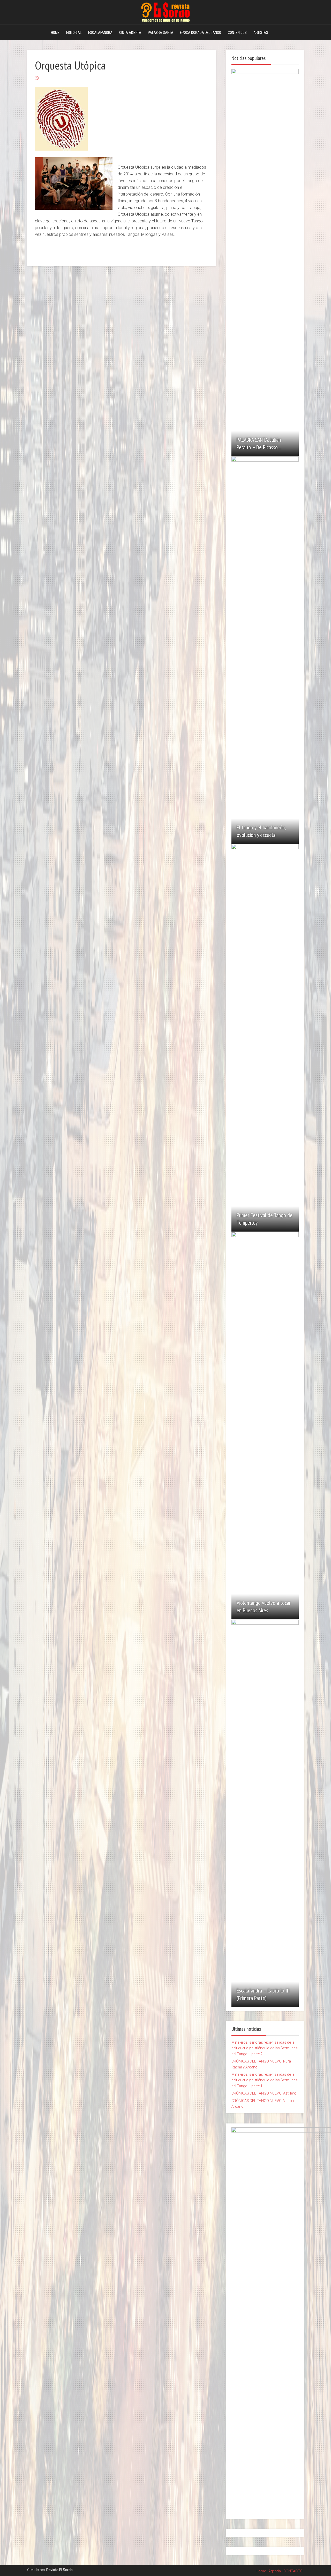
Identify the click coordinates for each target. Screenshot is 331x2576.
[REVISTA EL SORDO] (165, 11)
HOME (55, 33)
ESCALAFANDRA (100, 33)
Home (261, 2571)
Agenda (275, 2571)
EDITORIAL (74, 33)
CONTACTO (293, 2571)
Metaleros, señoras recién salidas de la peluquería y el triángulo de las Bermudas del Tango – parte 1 (265, 2080)
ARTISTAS (261, 33)
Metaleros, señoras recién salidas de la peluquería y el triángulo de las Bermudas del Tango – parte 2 (265, 2048)
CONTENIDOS (237, 33)
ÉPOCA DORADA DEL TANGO (201, 33)
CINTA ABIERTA (130, 33)
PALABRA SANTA (161, 33)
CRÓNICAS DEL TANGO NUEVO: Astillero (264, 2093)
